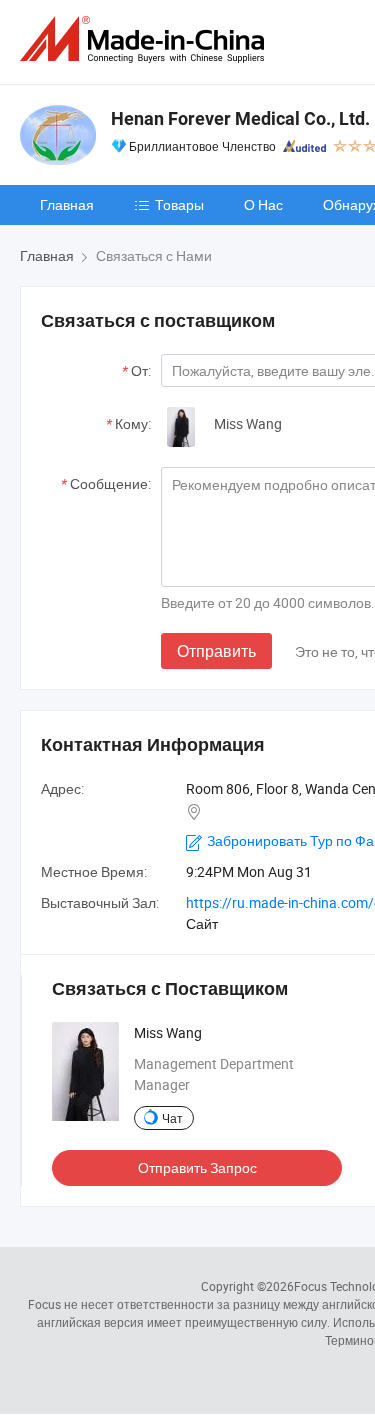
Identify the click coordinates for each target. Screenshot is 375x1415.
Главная (67, 204)
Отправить (216, 651)
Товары (179, 204)
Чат (172, 1118)
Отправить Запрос (197, 1167)
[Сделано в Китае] (146, 39)
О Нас (263, 204)
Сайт (202, 923)
